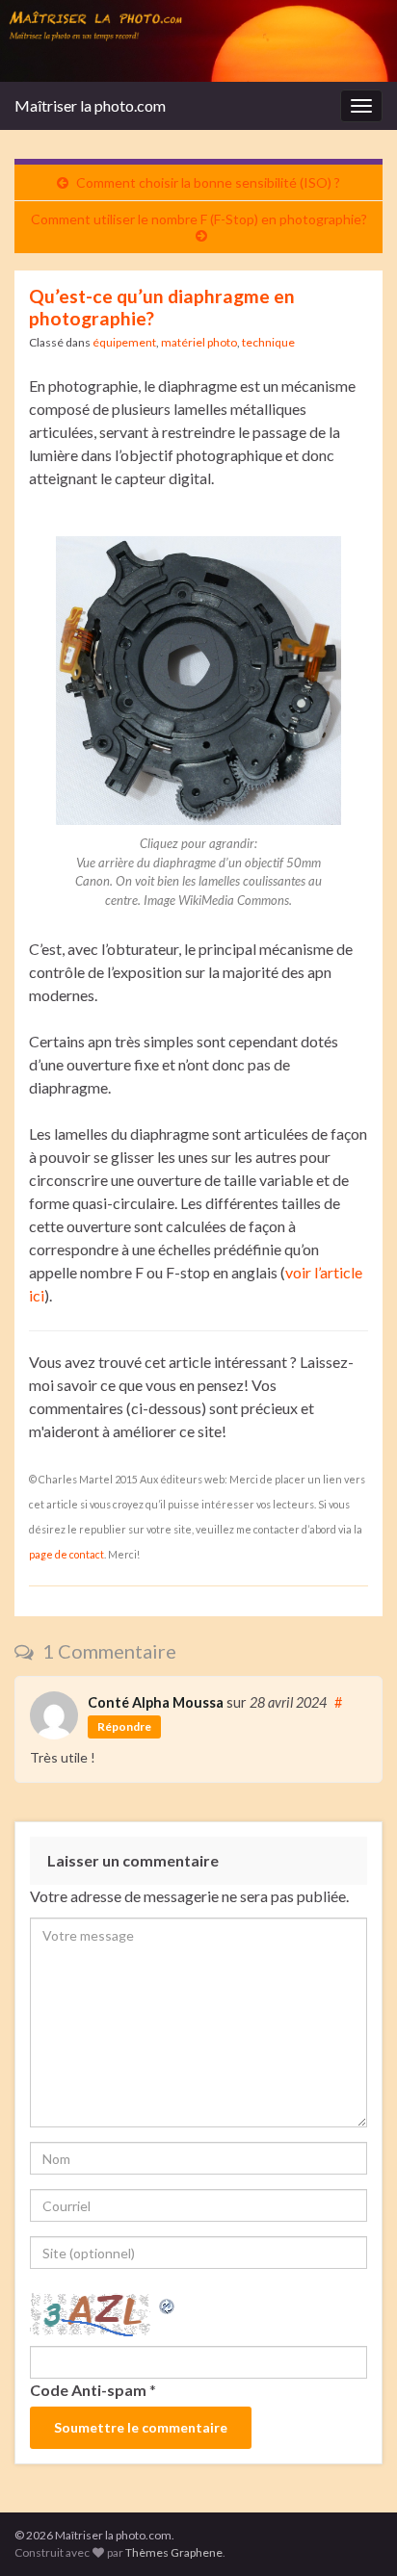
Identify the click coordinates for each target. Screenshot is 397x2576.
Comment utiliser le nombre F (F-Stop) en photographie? (199, 219)
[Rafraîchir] (168, 2304)
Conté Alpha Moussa (156, 1702)
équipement (124, 342)
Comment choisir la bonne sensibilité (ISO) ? (208, 182)
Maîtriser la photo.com (90, 105)
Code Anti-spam (88, 2390)
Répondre (124, 1726)
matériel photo (199, 342)
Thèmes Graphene (174, 2552)
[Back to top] (354, 2533)
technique (268, 342)
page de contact (66, 1554)
